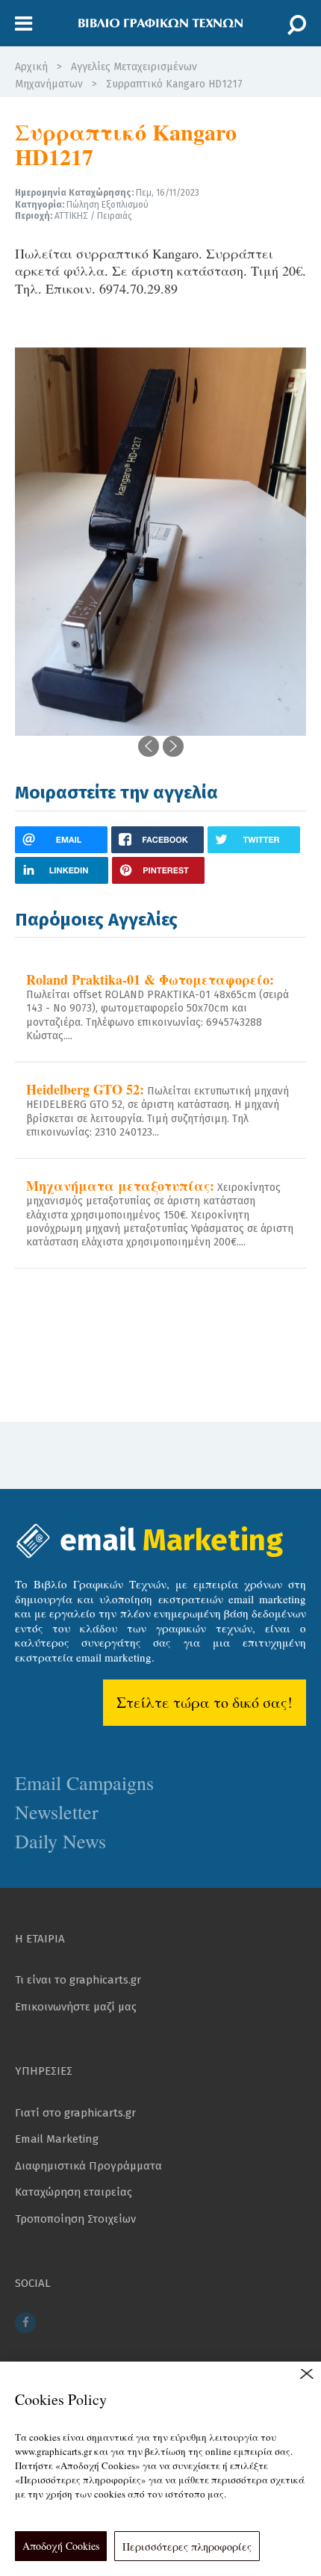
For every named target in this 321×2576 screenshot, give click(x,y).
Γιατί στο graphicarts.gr (75, 2113)
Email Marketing (57, 2139)
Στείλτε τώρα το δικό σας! (205, 1702)
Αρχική (31, 67)
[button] (24, 24)
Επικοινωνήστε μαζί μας (76, 2007)
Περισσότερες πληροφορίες (187, 2546)
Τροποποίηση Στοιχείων (75, 2219)
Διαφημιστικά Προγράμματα (88, 2166)
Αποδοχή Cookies (61, 2546)
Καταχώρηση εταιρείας (74, 2192)
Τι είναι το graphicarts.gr (78, 1980)
